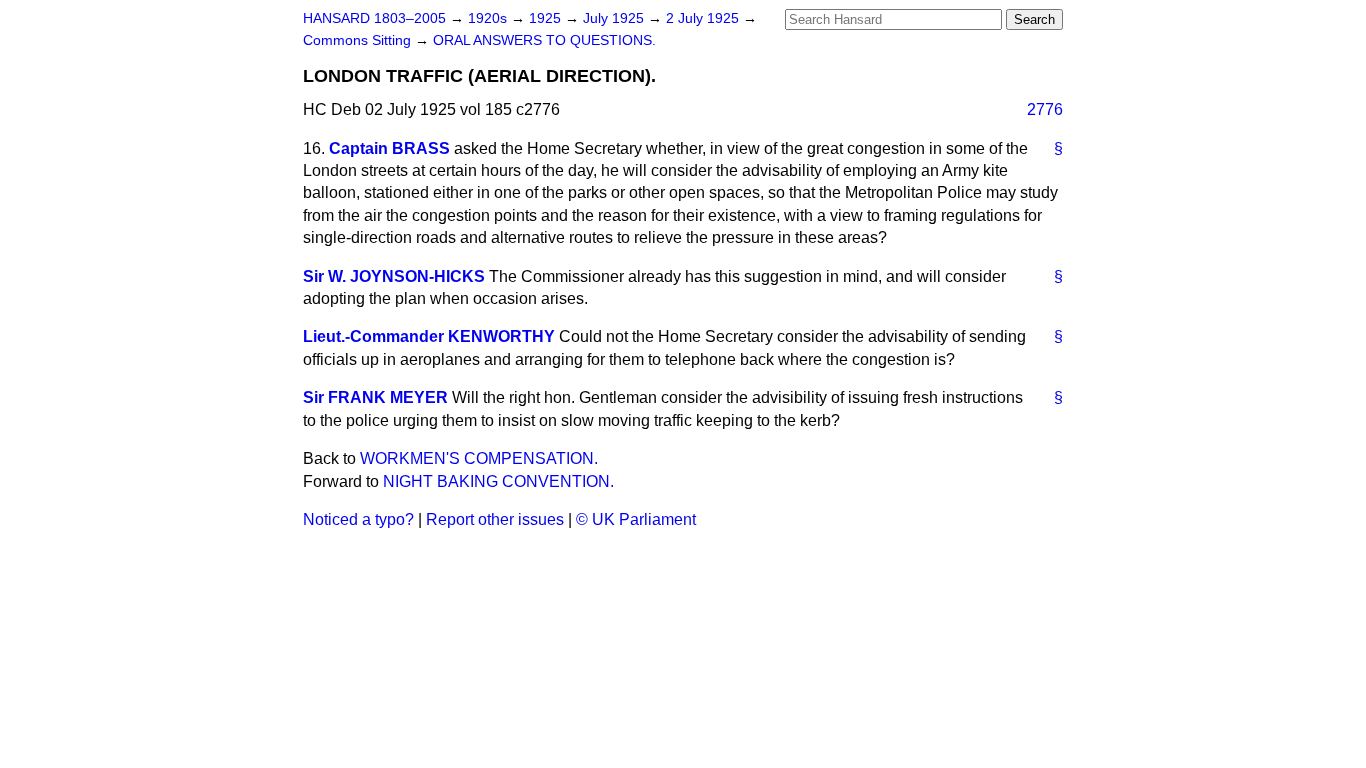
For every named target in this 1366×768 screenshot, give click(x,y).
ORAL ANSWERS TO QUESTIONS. (544, 40)
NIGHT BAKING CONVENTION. (498, 481)
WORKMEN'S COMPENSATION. (479, 458)
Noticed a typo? (358, 519)
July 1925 (615, 18)
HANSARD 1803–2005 (374, 18)
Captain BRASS (389, 148)
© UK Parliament (636, 519)
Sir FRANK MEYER (375, 397)
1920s (489, 18)
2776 (1045, 109)
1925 (547, 18)
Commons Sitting (359, 40)
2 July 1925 (704, 18)
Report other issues (495, 519)
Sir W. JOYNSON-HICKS (394, 276)
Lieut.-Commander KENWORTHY (429, 336)
